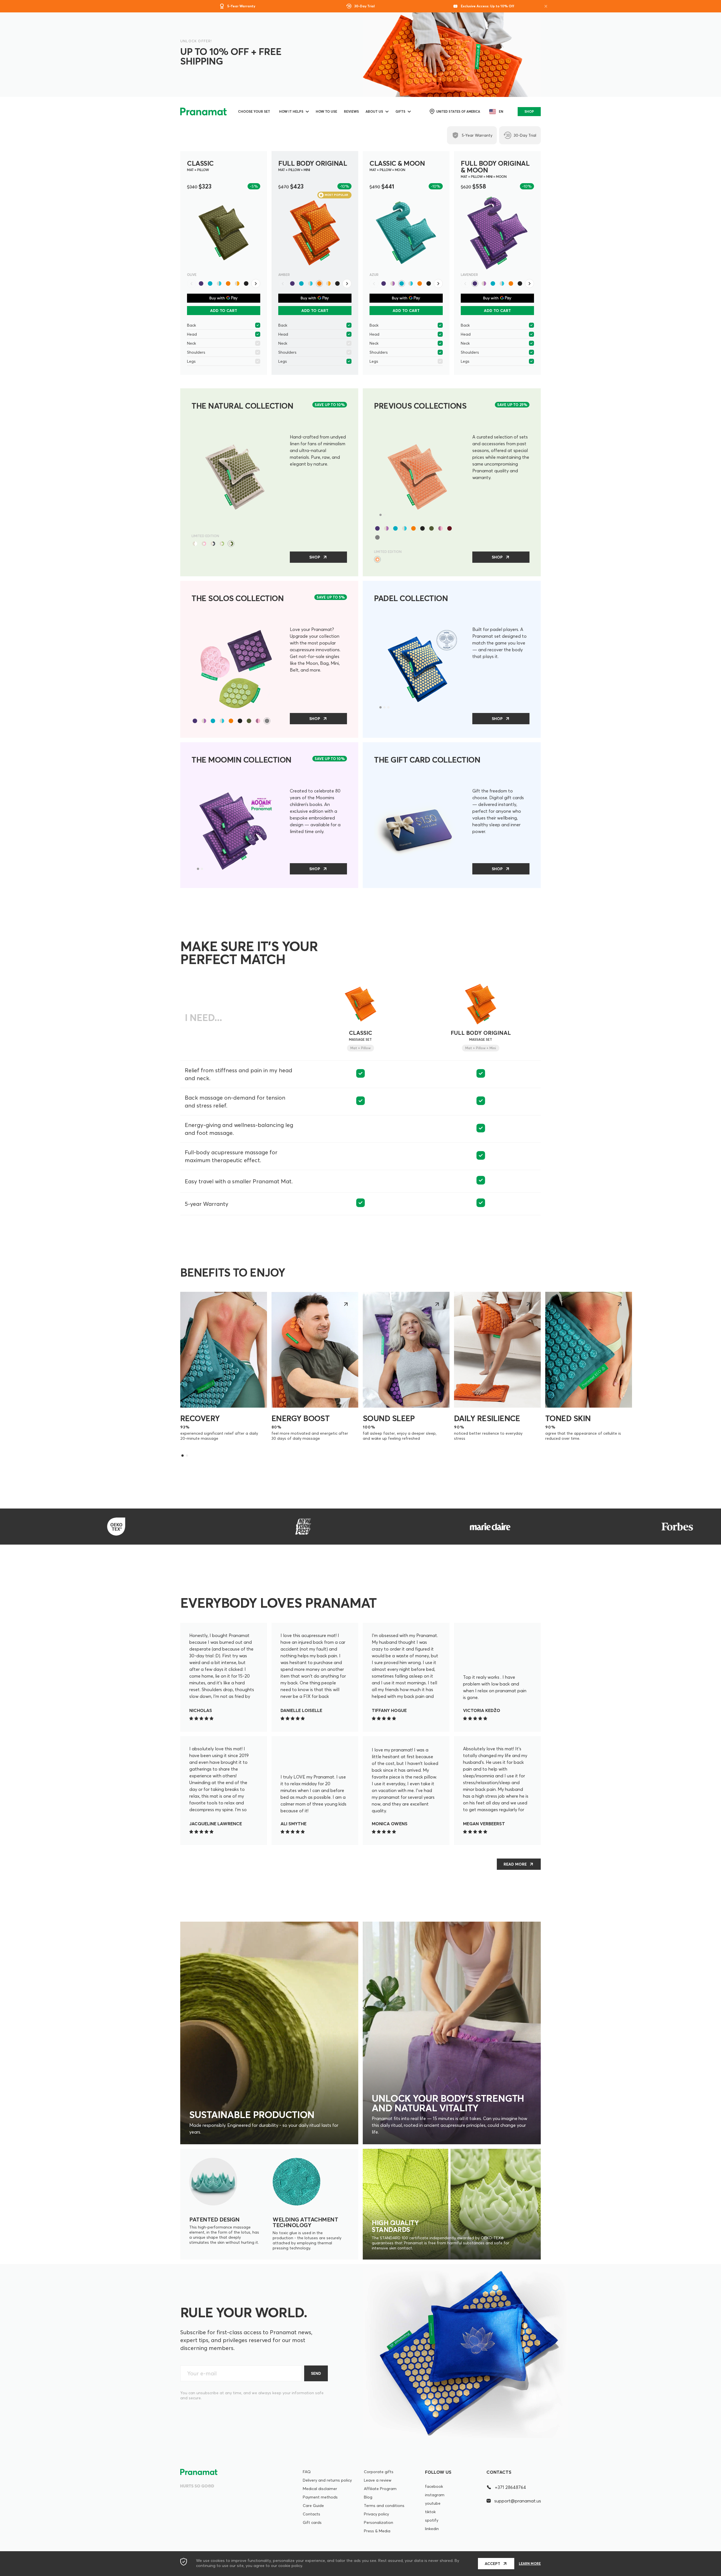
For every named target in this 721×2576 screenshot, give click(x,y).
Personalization (379, 2522)
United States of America (458, 112)
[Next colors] (256, 283)
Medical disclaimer (320, 2489)
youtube (433, 2503)
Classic (200, 166)
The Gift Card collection (427, 760)
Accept (492, 2564)
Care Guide (313, 2506)
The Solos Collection (238, 598)
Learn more (530, 2564)
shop (315, 557)
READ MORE (515, 1864)
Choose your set (254, 111)
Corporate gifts (379, 2472)
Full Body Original (313, 166)
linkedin (432, 2529)
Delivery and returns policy (327, 2480)
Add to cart (224, 311)
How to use (326, 111)
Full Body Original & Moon (495, 169)
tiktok (430, 2512)
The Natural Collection (242, 406)
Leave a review (378, 2480)
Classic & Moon (397, 166)
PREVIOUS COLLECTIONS (420, 406)
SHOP (529, 111)
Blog (368, 2497)
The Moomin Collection (242, 760)
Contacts (311, 2514)
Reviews (351, 111)
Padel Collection (411, 598)
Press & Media (377, 2531)
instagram (435, 2495)
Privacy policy (376, 2514)
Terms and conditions (384, 2506)
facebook (434, 2486)
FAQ (307, 2472)
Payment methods (320, 2497)
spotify (432, 2520)
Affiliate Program (380, 2489)
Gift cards (312, 2522)
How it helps (291, 111)
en (501, 111)
